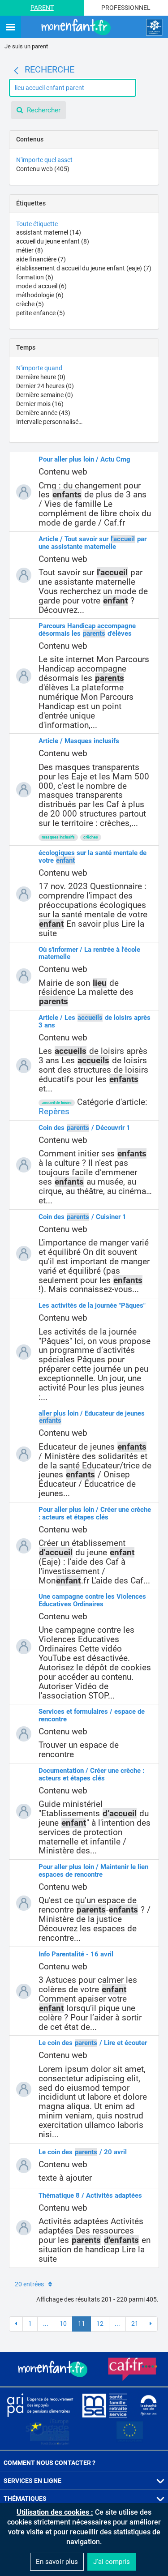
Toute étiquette (37, 224)
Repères (54, 1111)
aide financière (41, 259)
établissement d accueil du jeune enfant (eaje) (84, 268)
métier (30, 250)
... (46, 2324)
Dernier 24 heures (45, 386)
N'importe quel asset (44, 160)
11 (82, 2324)
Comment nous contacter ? (50, 2463)
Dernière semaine (45, 395)
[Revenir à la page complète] (16, 71)
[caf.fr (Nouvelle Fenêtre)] (133, 2369)
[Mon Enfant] (54, 2369)
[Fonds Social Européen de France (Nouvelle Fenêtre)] (47, 2432)
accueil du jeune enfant (53, 241)
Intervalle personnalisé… (49, 422)
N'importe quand (39, 368)
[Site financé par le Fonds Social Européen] (130, 2432)
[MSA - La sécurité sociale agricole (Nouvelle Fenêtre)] (104, 2405)
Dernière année (43, 413)
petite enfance (41, 313)
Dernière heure (41, 377)
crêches (91, 837)
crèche (30, 304)
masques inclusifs (58, 837)
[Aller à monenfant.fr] (77, 27)
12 (100, 2324)
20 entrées (29, 2284)
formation (35, 277)
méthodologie (40, 295)
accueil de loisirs (57, 1103)
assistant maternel (49, 232)
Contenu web (43, 169)
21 (135, 2324)
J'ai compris (112, 2562)
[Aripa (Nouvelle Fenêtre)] (40, 2405)
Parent (42, 8)
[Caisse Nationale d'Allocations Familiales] (154, 27)
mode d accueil (41, 286)
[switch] (11, 28)
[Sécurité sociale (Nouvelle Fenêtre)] (149, 2405)
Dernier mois (40, 404)
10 (63, 2324)
